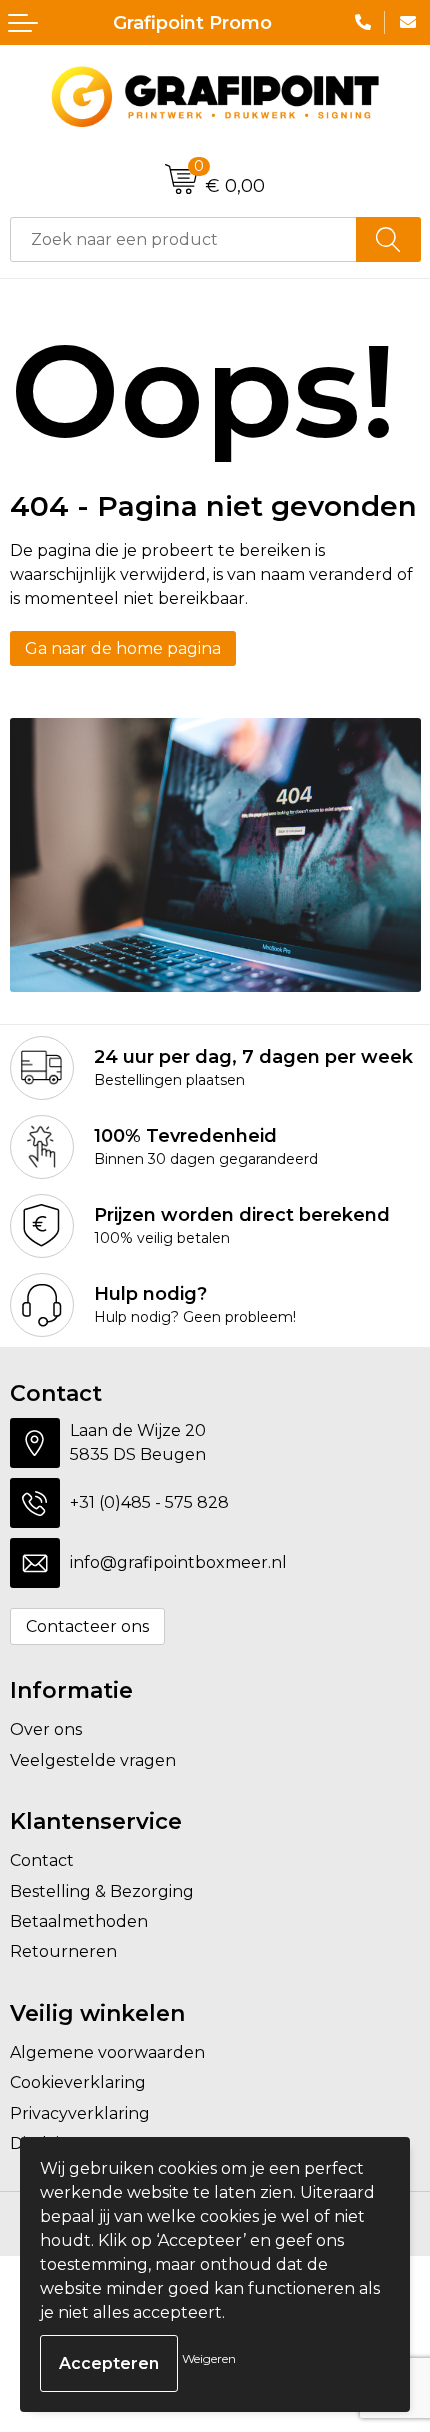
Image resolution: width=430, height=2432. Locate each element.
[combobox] (183, 239)
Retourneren (63, 1951)
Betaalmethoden (79, 1921)
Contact (42, 1860)
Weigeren (209, 2358)
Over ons (46, 1729)
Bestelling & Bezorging (102, 1891)
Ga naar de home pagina (123, 648)
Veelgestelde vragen (93, 1760)
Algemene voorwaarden (107, 2052)
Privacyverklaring (80, 2113)
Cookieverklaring (78, 2082)
